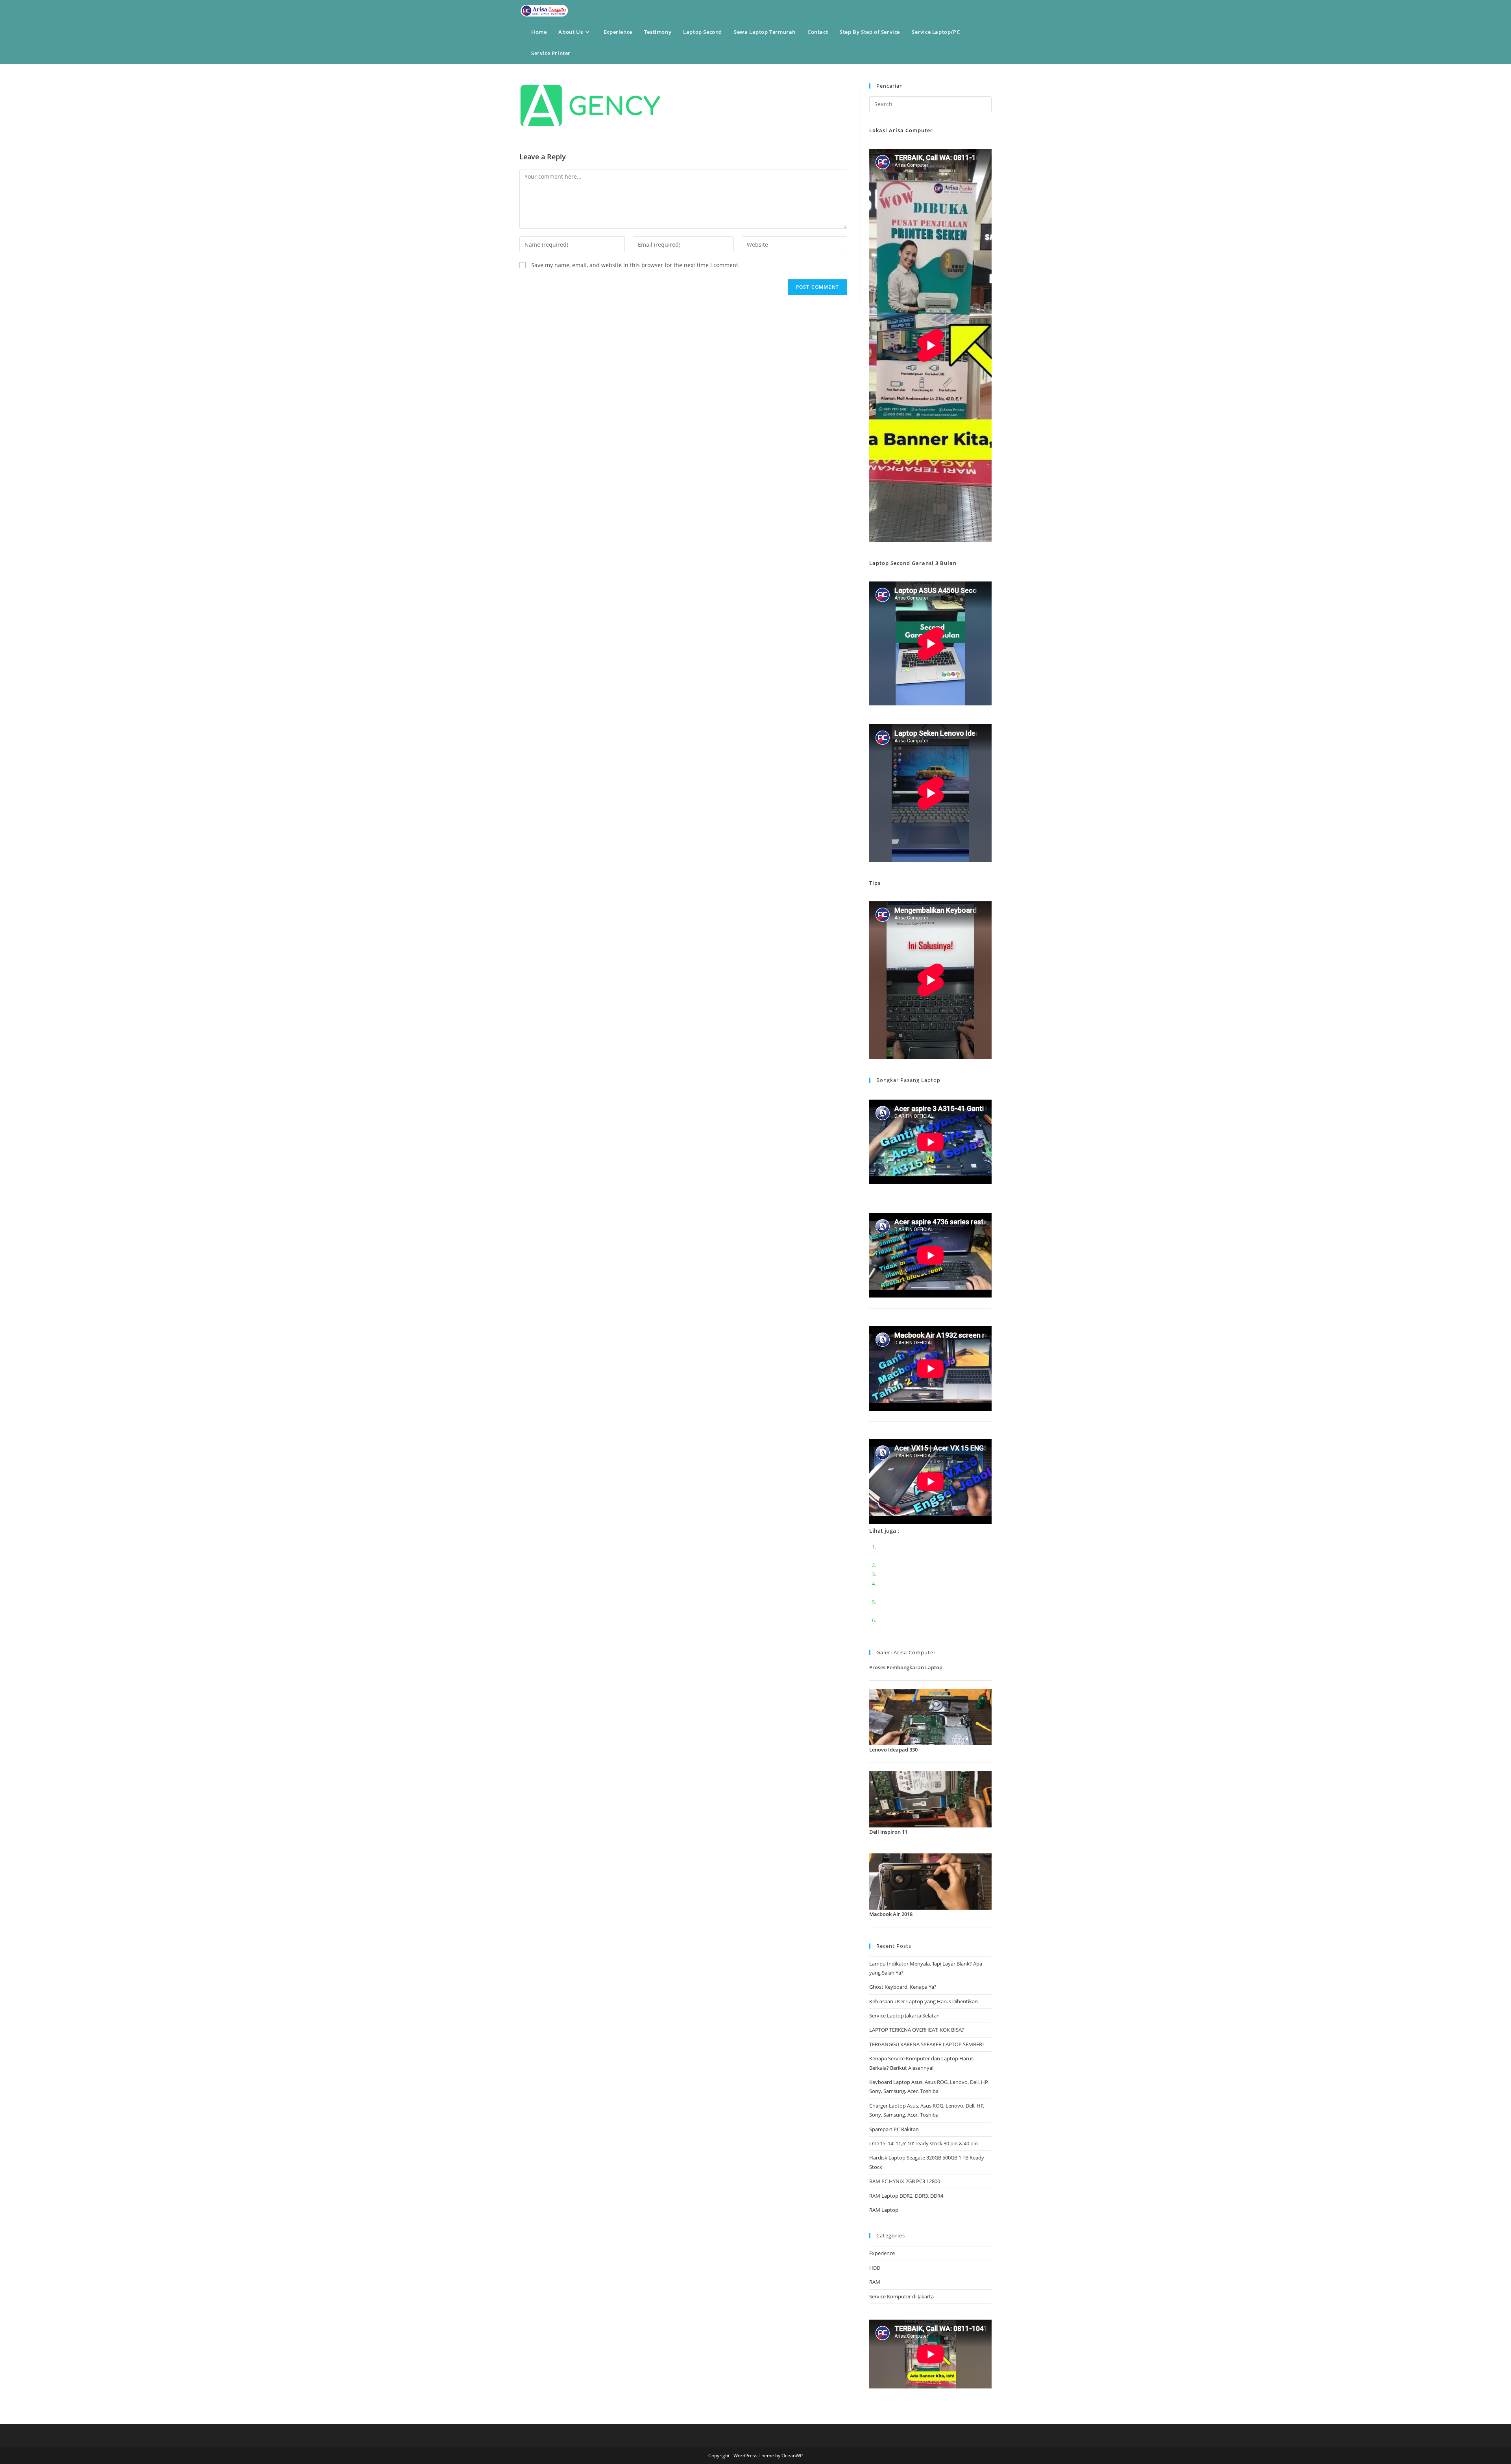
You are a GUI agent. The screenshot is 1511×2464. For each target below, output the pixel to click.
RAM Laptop (884, 2210)
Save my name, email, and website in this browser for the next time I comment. (635, 265)
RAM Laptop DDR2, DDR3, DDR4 (906, 2196)
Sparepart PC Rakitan (894, 2129)
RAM (875, 2282)
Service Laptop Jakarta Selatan (904, 2015)
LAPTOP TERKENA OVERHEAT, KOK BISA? (917, 2030)
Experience (882, 2253)
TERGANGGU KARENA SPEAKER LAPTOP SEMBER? (927, 2044)
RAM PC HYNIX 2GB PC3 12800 (905, 2181)
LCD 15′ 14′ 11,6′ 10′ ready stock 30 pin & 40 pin (924, 2143)
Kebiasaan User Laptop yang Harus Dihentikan (924, 2001)
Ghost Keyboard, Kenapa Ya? (903, 1987)
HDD (875, 2268)
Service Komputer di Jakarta (901, 2296)
